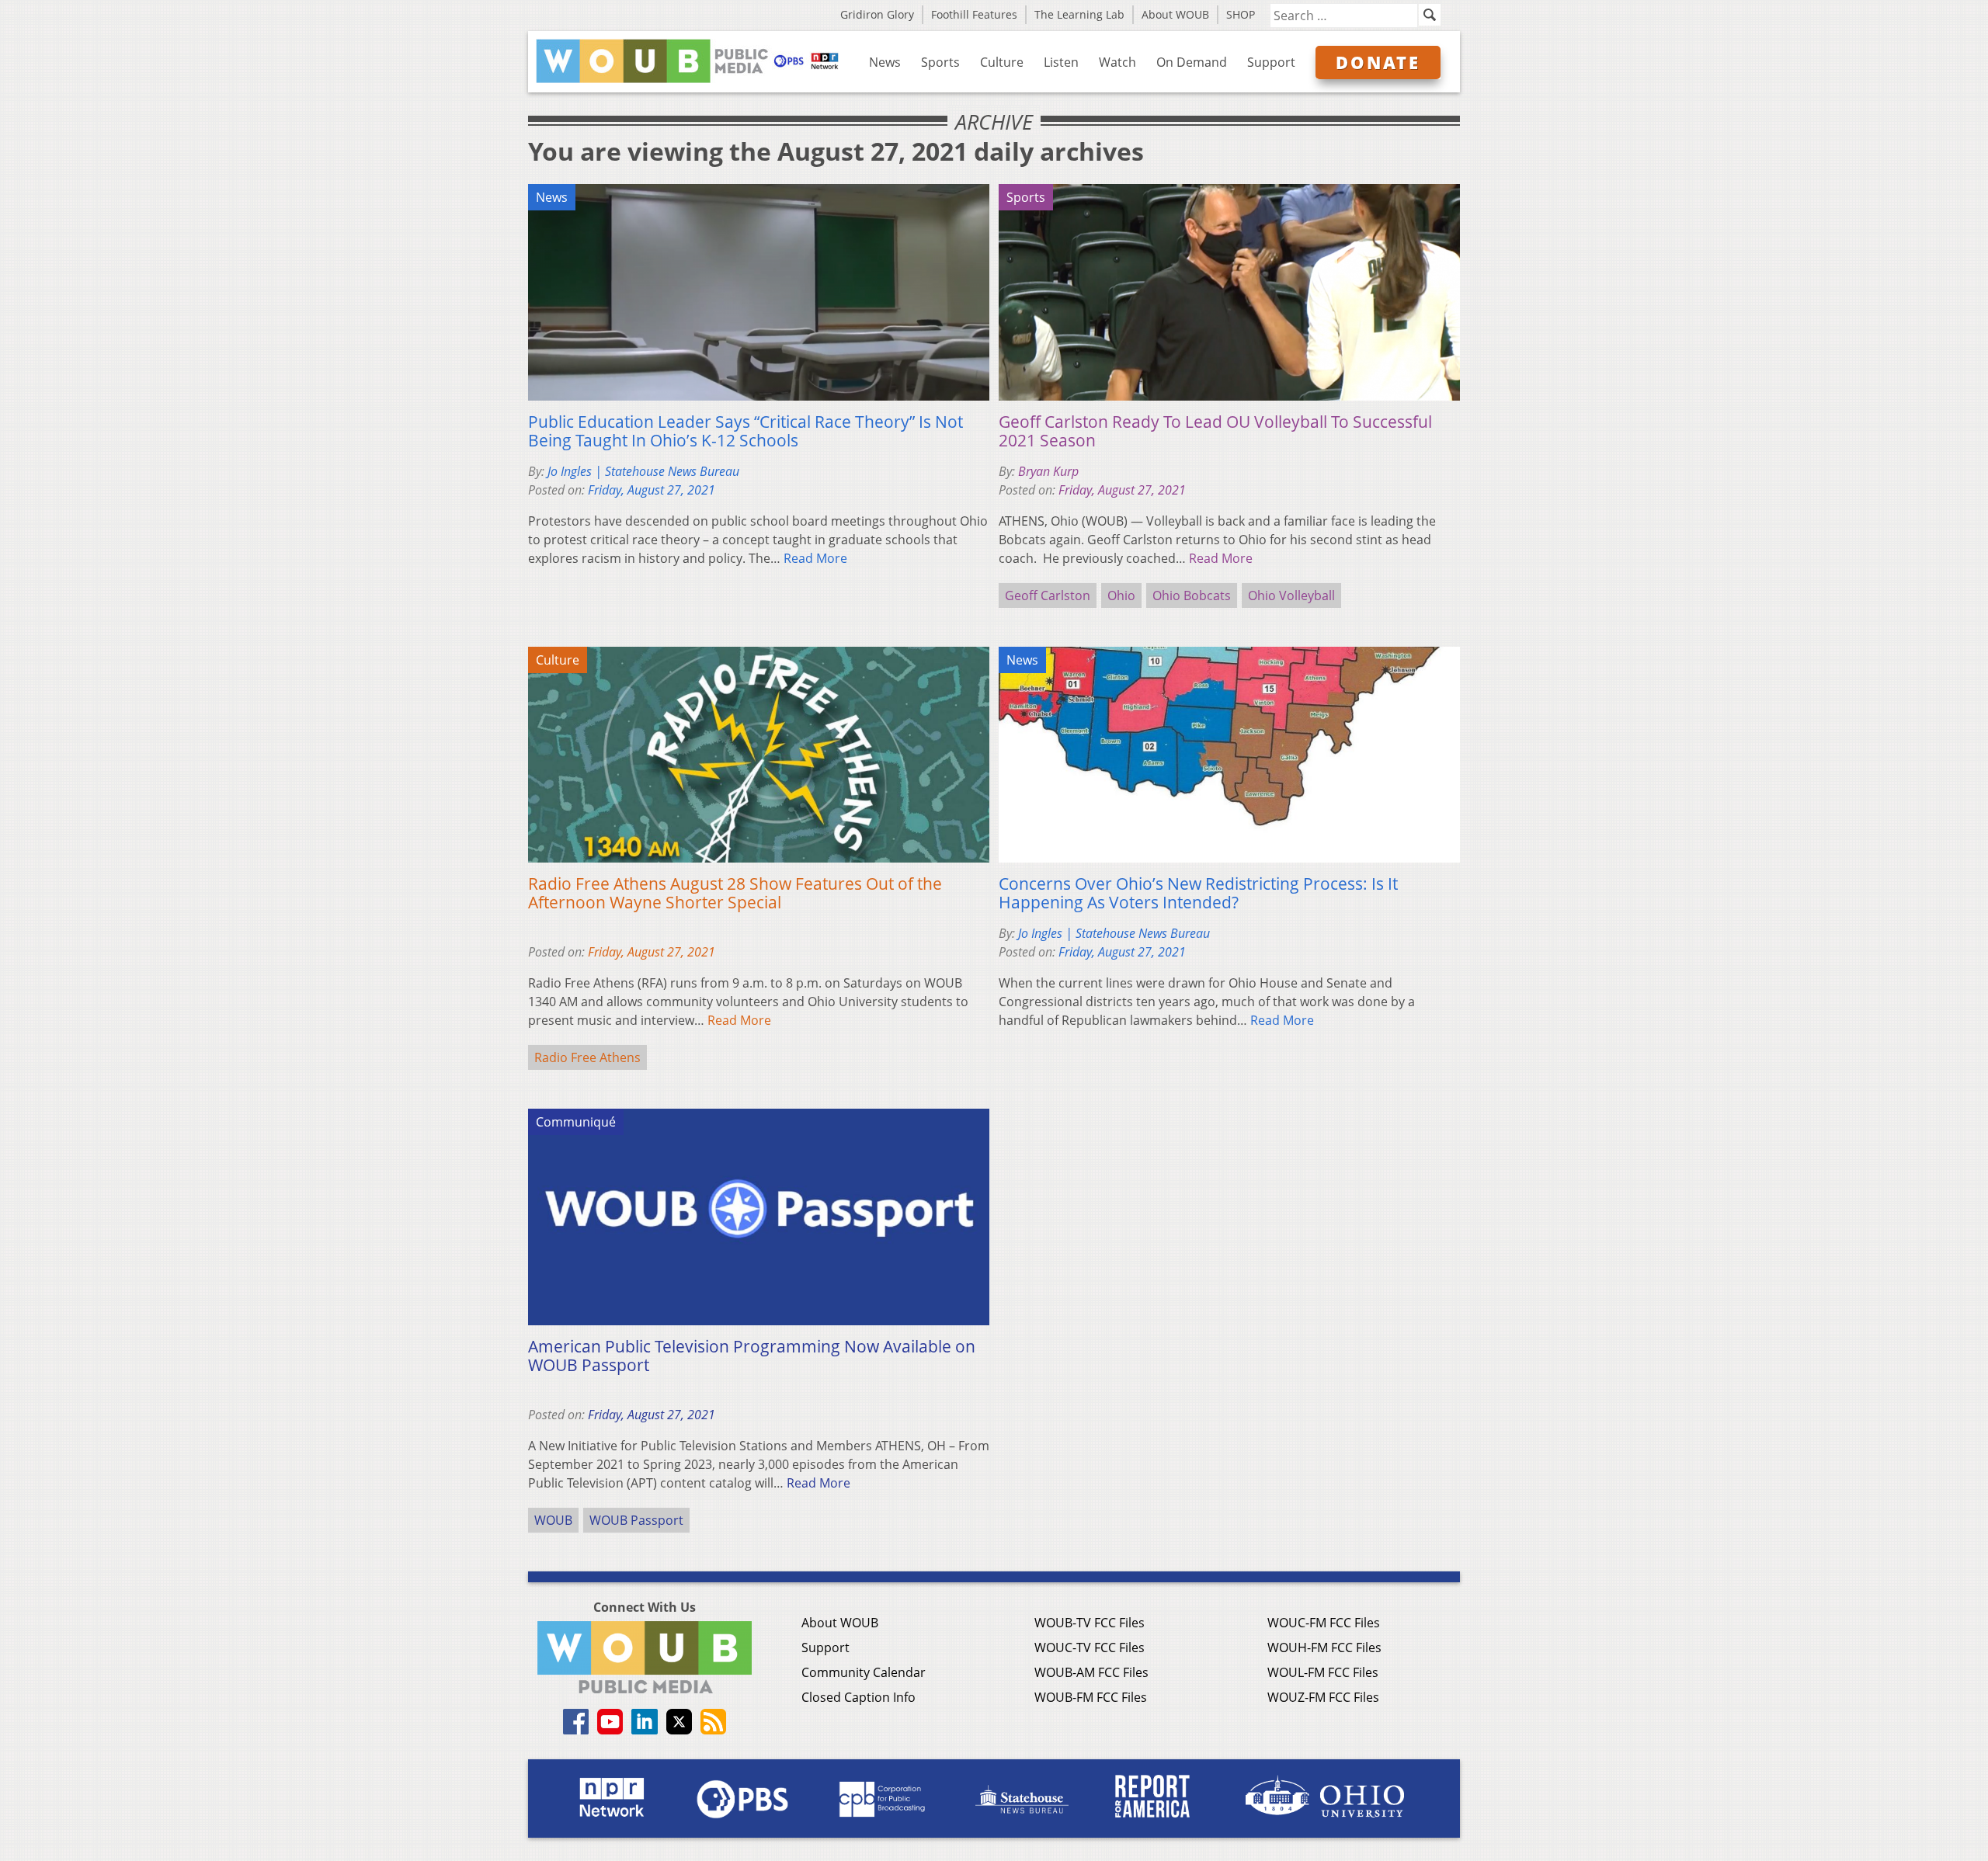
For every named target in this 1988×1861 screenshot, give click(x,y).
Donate (1378, 62)
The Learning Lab (1079, 14)
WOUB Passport (636, 1520)
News (885, 62)
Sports (940, 62)
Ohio (1121, 595)
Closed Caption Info (858, 1697)
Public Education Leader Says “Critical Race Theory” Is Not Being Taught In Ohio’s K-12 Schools (745, 431)
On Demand (1192, 62)
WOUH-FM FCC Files (1324, 1647)
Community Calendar (864, 1672)
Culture (1002, 62)
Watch (1117, 62)
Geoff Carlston (1048, 595)
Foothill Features (974, 14)
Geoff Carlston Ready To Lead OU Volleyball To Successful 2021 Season (1215, 431)
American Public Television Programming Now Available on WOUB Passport (752, 1356)
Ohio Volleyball (1291, 595)
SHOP (1241, 14)
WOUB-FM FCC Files (1091, 1697)
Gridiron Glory (877, 14)
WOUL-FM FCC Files (1323, 1672)
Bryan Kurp (1048, 471)
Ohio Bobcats (1192, 595)
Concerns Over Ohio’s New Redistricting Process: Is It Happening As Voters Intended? (1198, 893)
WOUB (553, 1520)
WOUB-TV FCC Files (1090, 1623)
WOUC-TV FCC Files (1090, 1647)
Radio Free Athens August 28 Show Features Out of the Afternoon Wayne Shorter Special (735, 893)
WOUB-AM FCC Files (1091, 1672)
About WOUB (1175, 14)
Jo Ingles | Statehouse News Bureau (643, 471)
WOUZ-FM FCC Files (1323, 1697)
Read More (815, 558)
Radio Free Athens (587, 1057)
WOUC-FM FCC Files (1324, 1623)
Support (1271, 62)
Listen (1061, 62)
